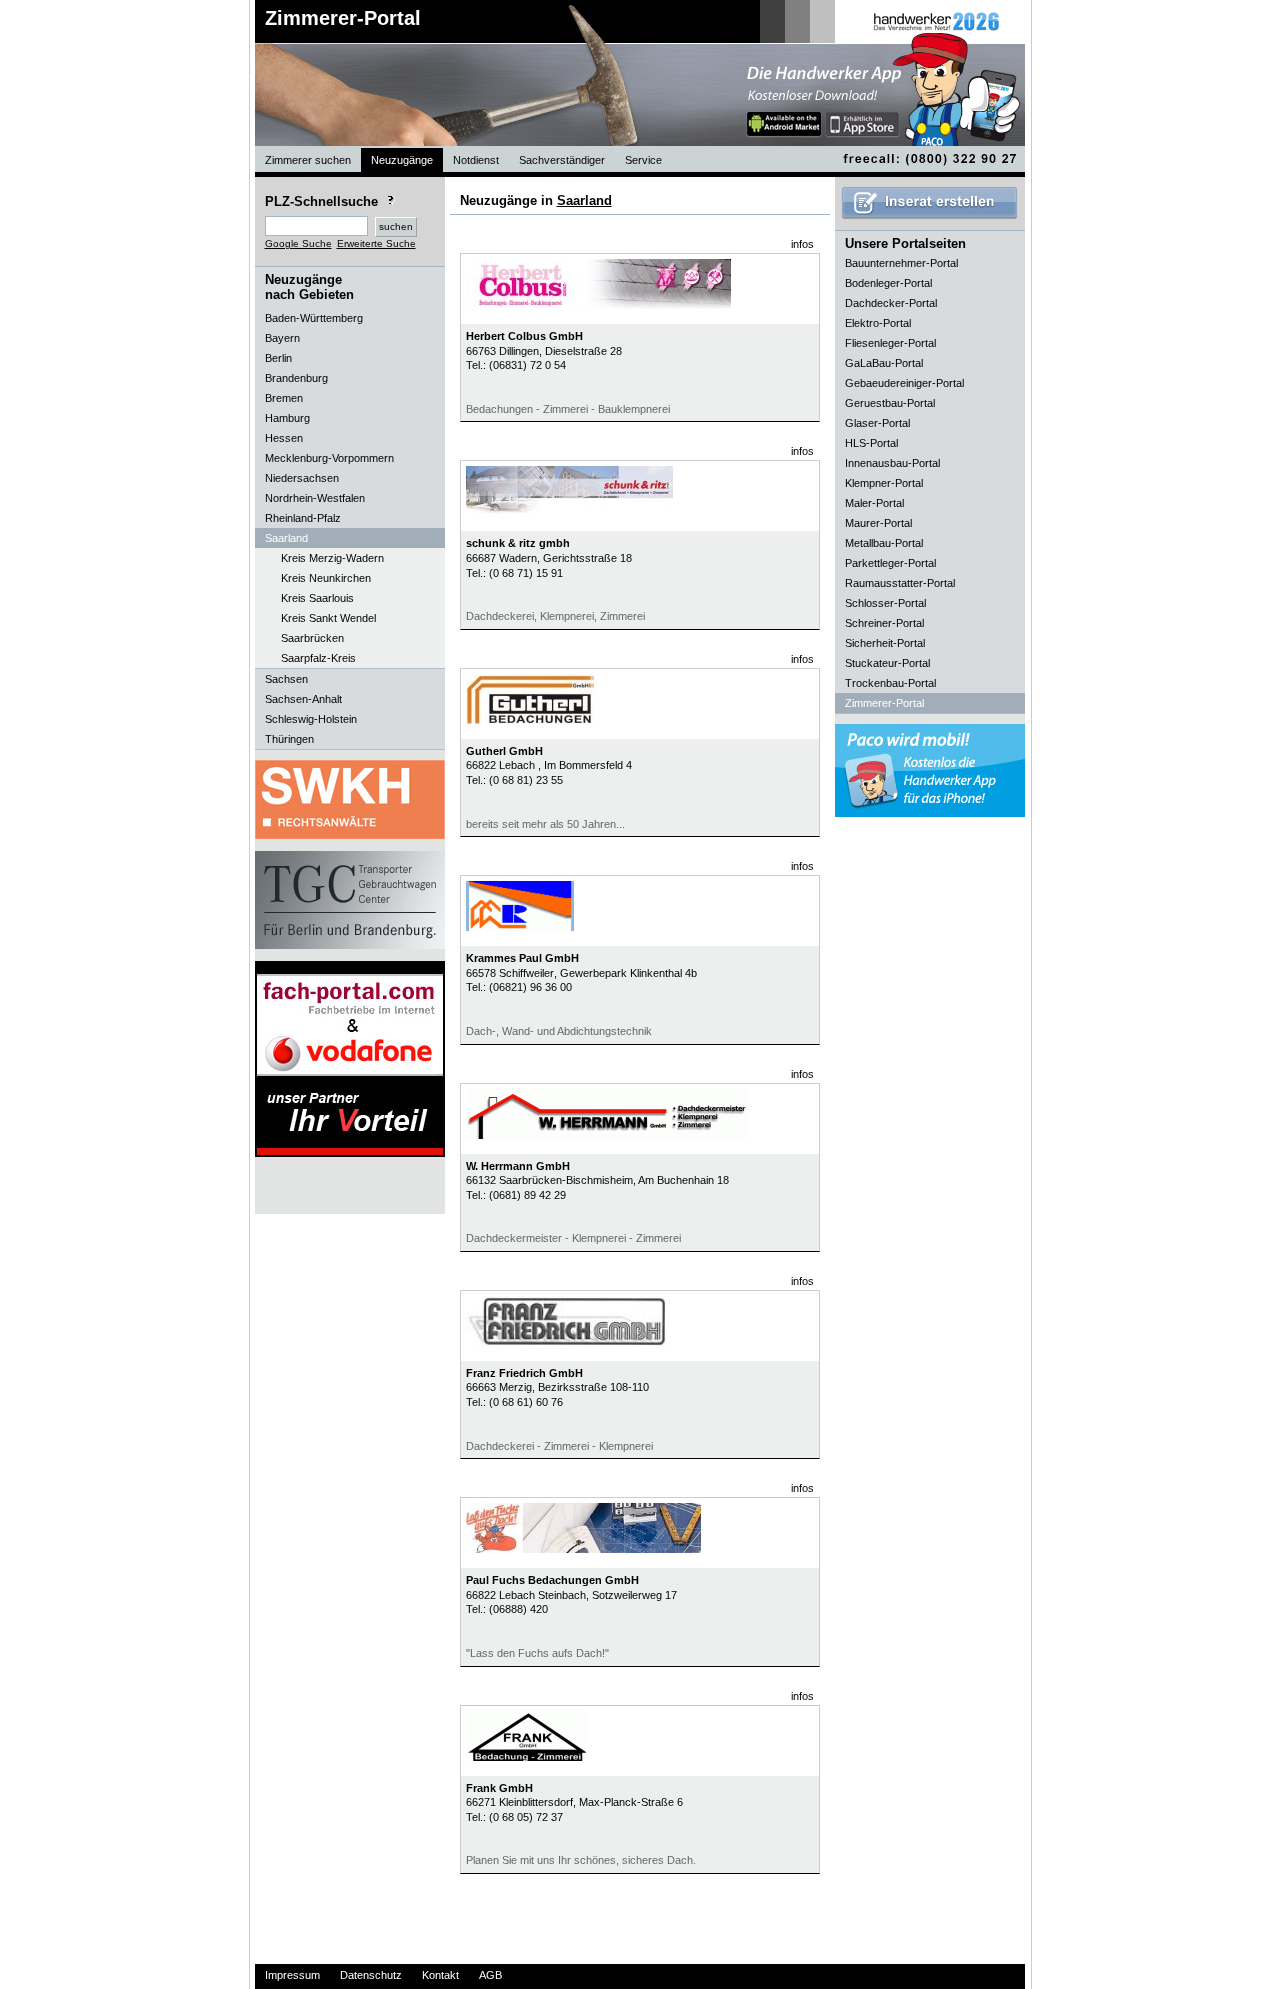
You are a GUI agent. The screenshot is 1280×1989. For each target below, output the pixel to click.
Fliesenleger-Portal (890, 343)
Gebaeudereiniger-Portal (904, 383)
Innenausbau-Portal (892, 463)
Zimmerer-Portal (343, 18)
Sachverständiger (562, 160)
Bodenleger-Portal (888, 283)
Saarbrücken (312, 638)
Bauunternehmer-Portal (901, 263)
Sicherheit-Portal (885, 643)
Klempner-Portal (884, 483)
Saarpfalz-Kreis (318, 658)
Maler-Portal (874, 503)
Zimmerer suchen (308, 160)
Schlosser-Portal (885, 603)
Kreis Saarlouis (317, 598)
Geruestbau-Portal (890, 403)
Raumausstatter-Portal (900, 583)
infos (802, 244)
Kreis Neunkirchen (326, 578)
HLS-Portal (871, 443)
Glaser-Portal (877, 423)
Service (643, 160)
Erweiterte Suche (376, 243)
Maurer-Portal (878, 523)
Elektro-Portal (878, 323)
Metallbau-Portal (884, 543)
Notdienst (476, 160)
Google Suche (298, 243)
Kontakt (440, 1975)
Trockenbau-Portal (890, 683)
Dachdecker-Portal (891, 303)
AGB (490, 1975)
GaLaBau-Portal (884, 363)
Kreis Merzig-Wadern (332, 558)
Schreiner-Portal (884, 623)
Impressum (292, 1975)
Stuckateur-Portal (887, 663)
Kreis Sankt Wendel (328, 618)
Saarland (584, 200)
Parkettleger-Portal (890, 563)
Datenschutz (371, 1975)
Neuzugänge (402, 160)
